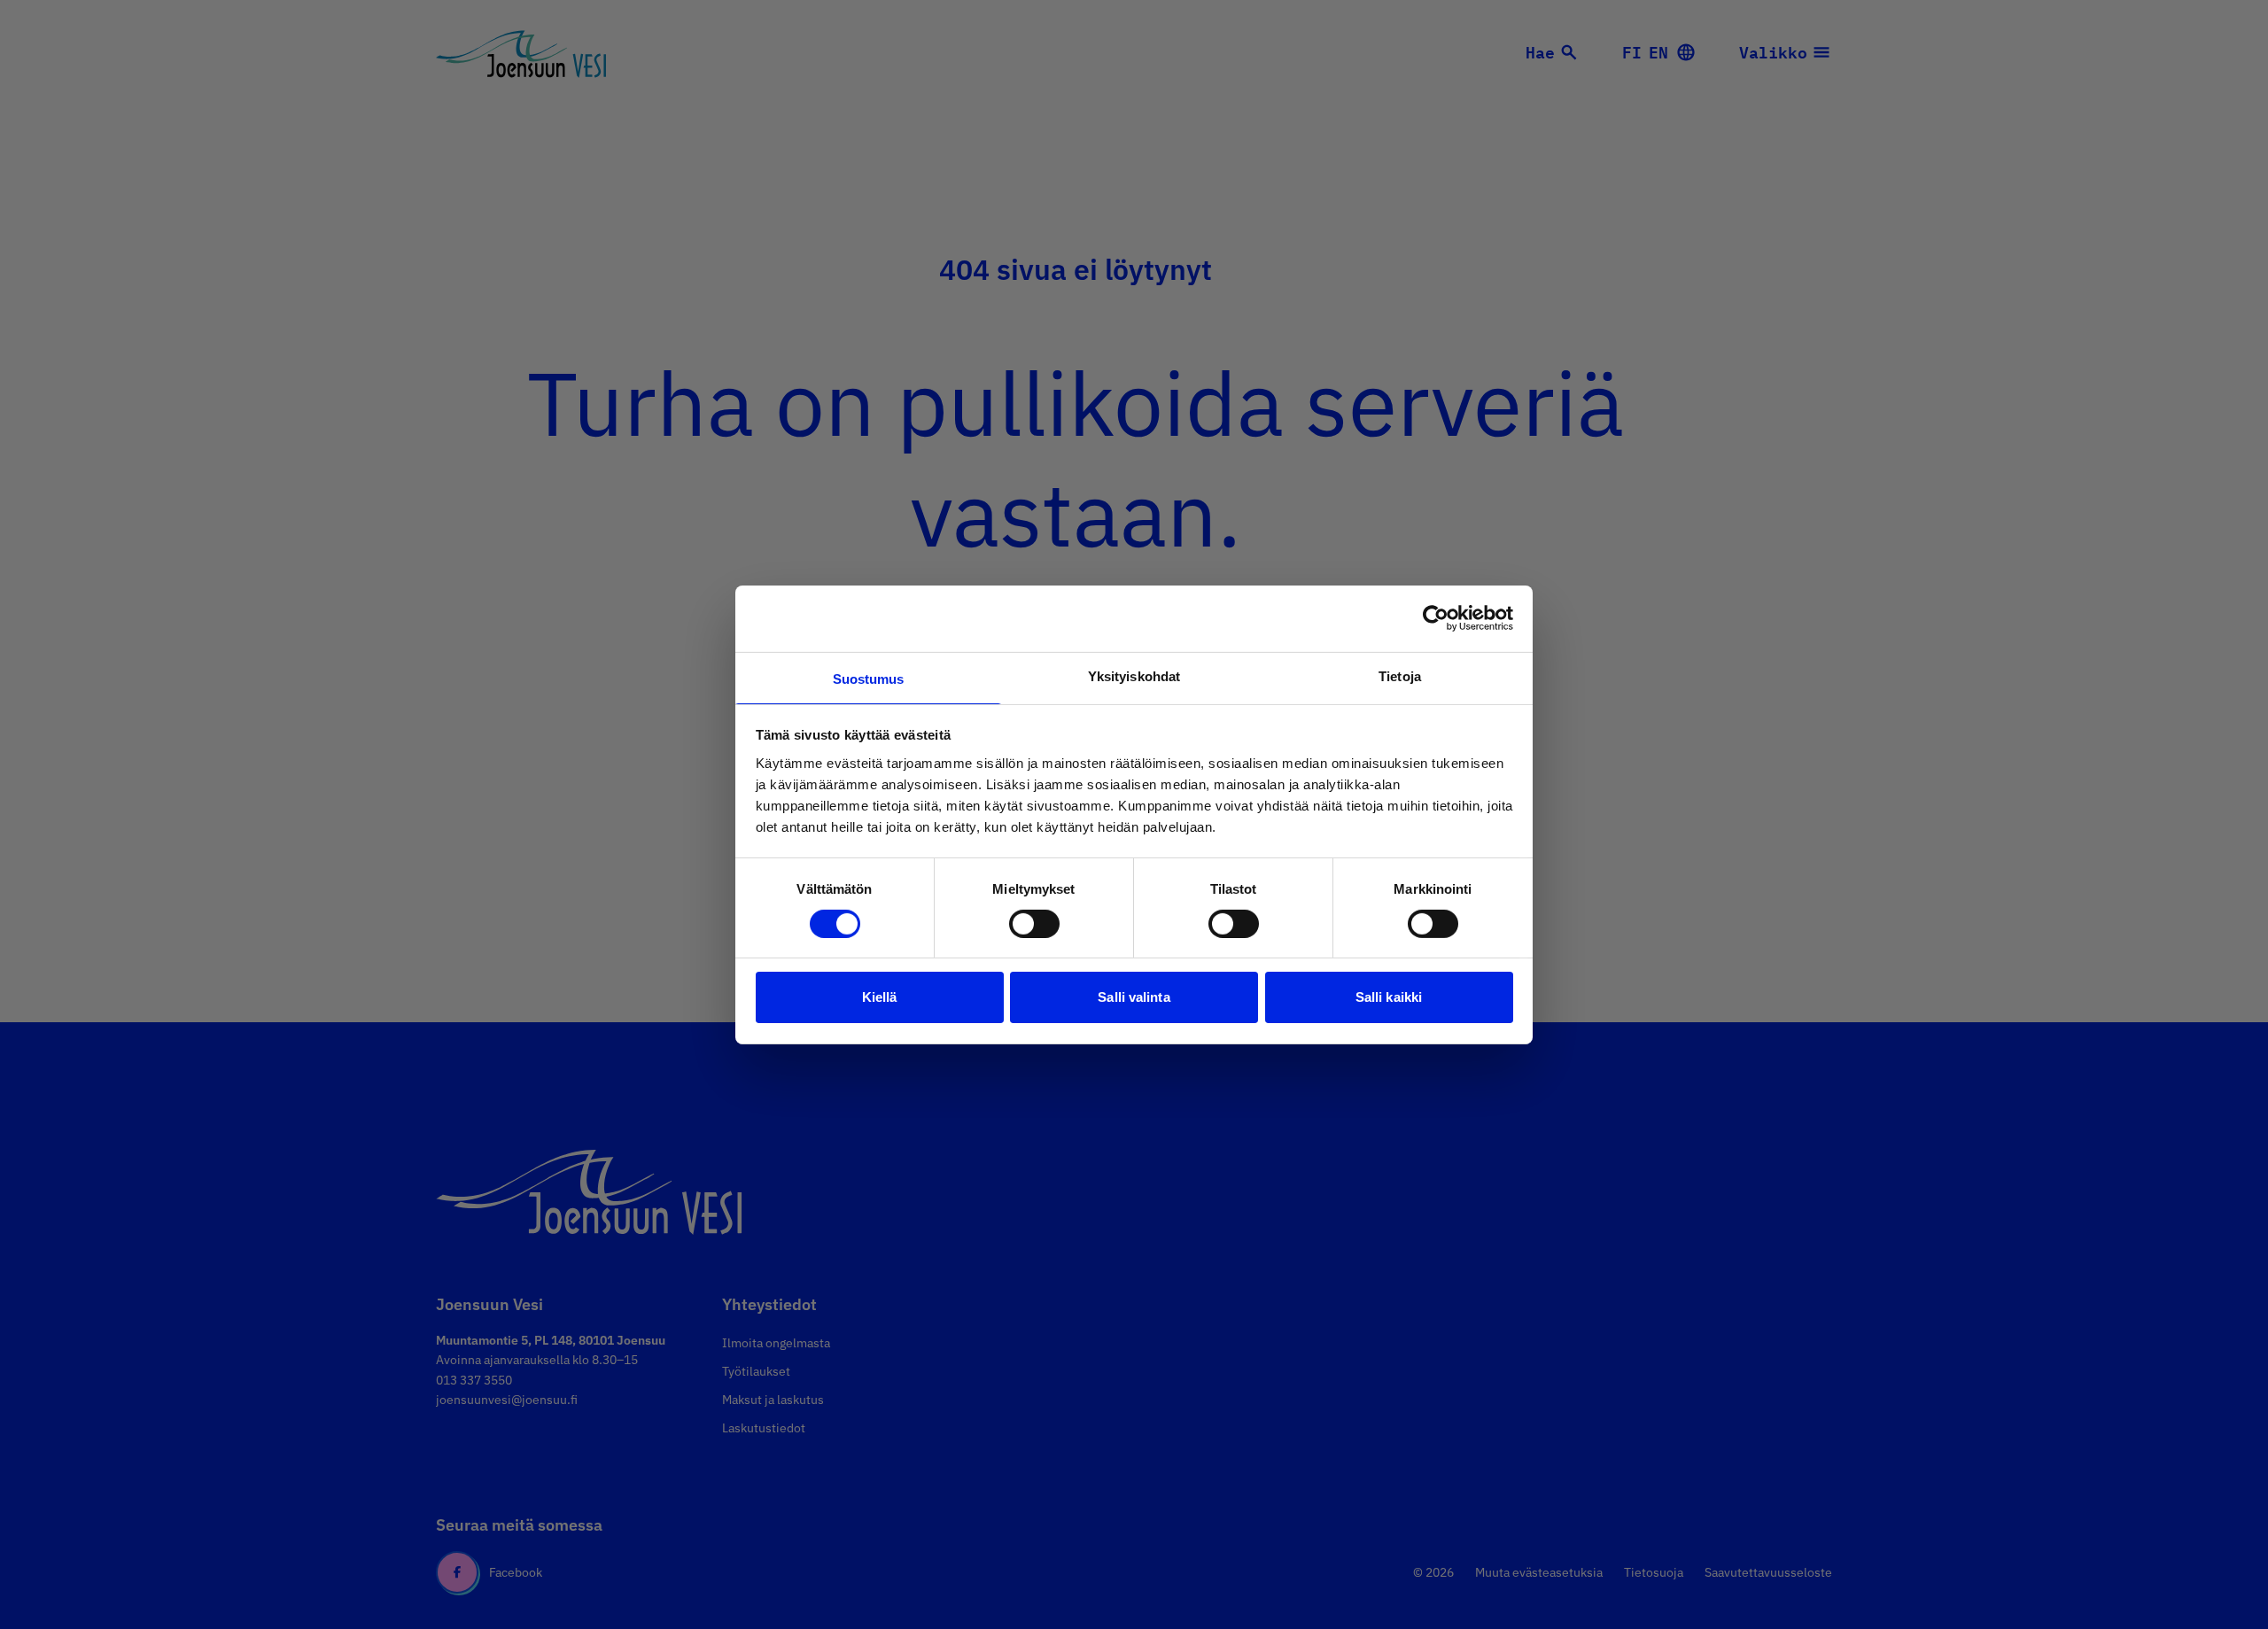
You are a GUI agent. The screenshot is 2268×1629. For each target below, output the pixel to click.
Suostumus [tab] (869, 678)
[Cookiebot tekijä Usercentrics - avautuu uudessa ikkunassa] (1436, 618)
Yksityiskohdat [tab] (1134, 675)
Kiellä (880, 997)
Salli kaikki (1389, 997)
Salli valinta (1134, 997)
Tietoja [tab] (1400, 675)
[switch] (1034, 924)
